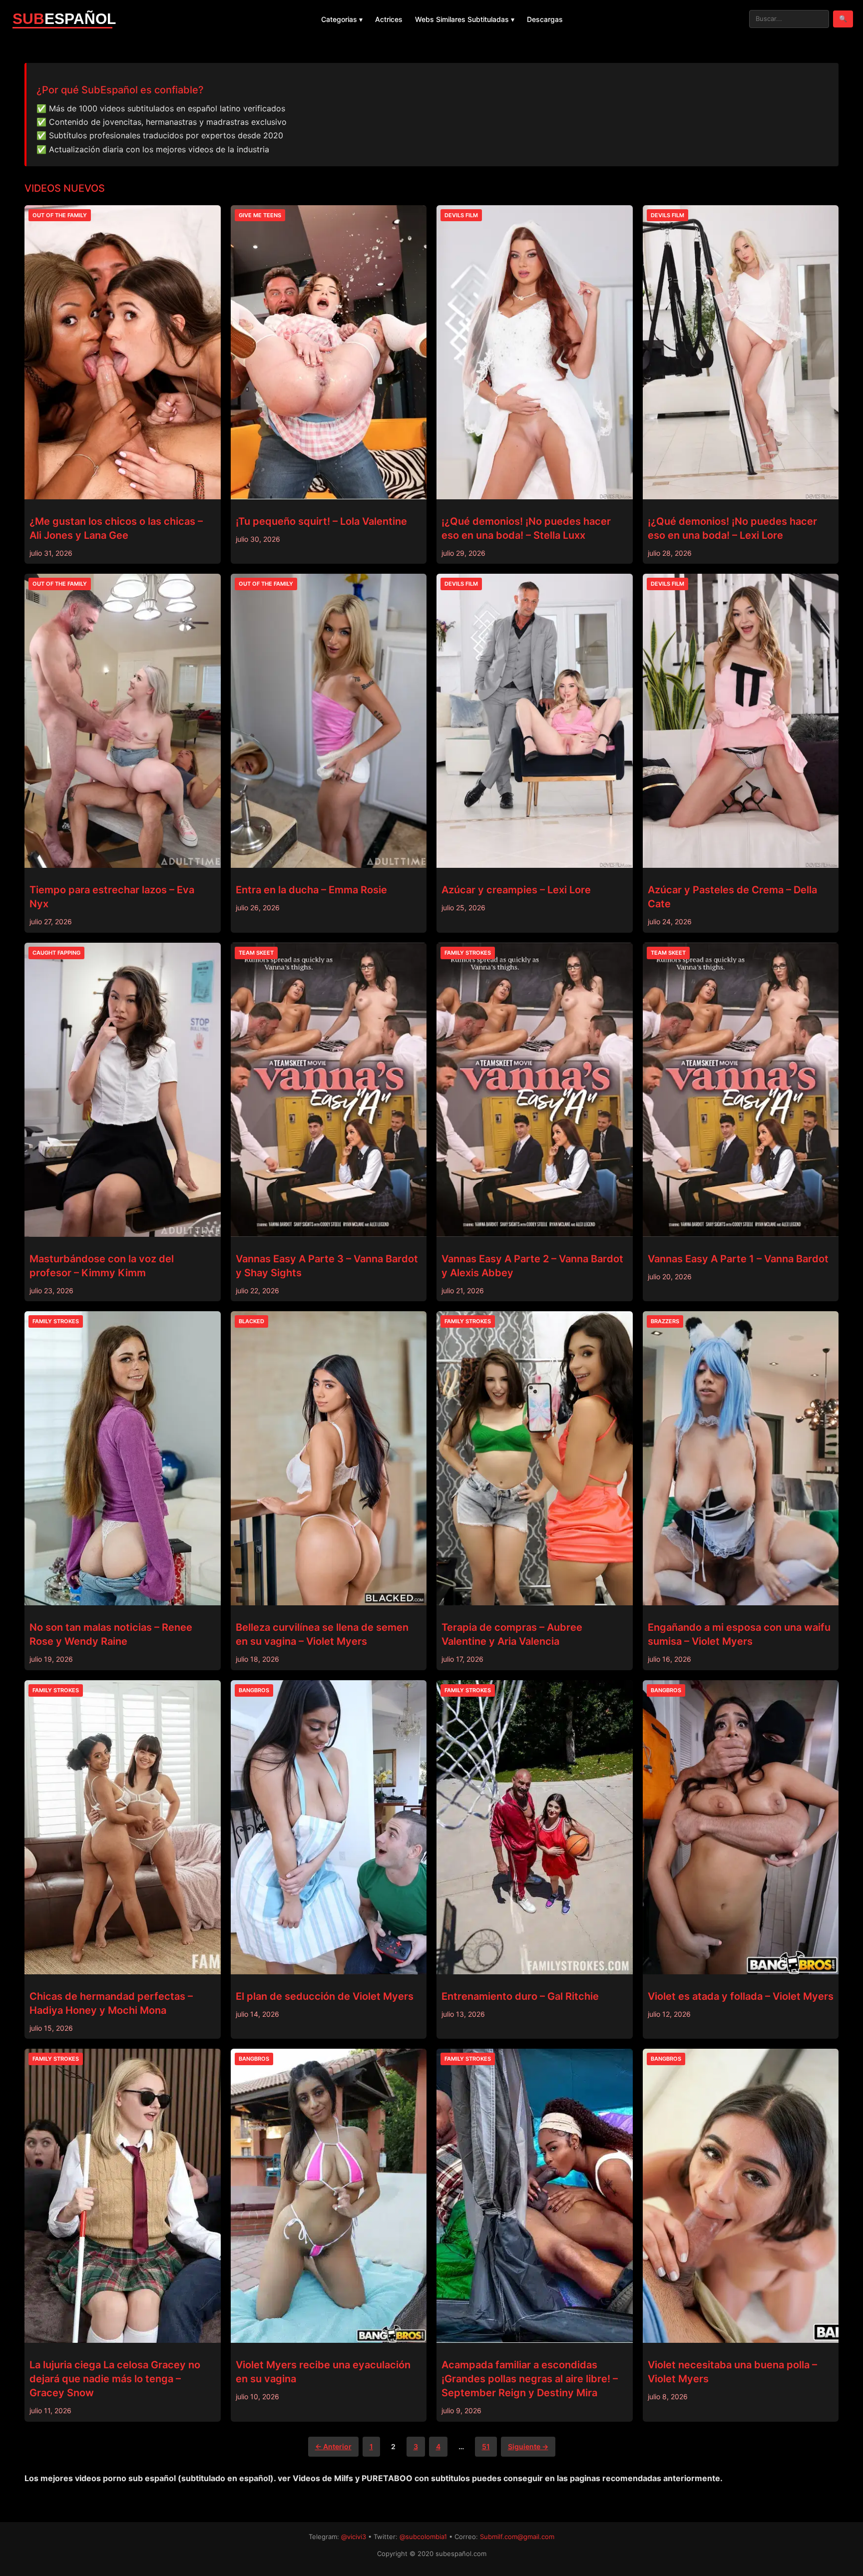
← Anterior (333, 2446)
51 (486, 2446)
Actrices (389, 19)
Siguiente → (528, 2446)
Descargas (545, 19)
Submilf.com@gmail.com (517, 2537)
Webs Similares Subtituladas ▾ (465, 19)
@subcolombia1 (423, 2537)
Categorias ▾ (342, 19)
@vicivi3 (354, 2537)
